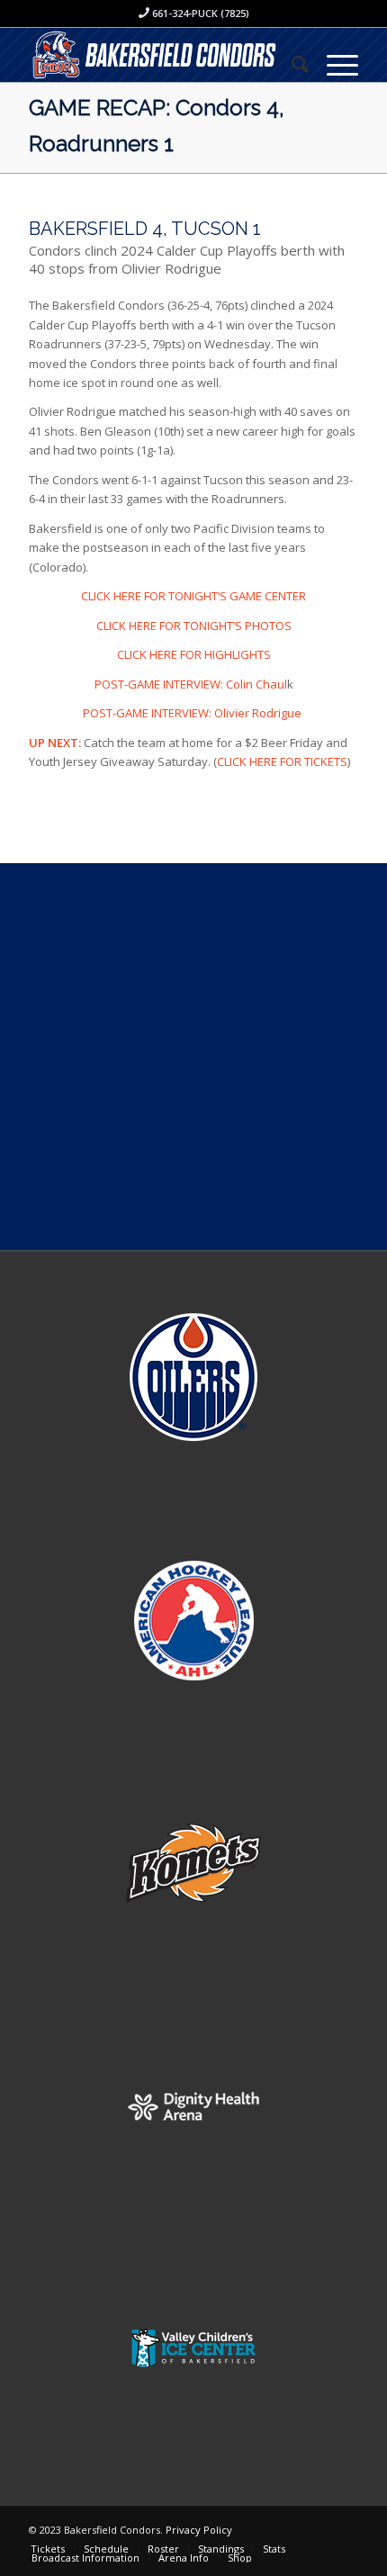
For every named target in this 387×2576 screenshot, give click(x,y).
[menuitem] (291, 64)
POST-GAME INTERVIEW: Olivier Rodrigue (193, 713)
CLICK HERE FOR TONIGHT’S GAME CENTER (193, 596)
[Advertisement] (193, 1057)
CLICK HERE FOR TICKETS (282, 761)
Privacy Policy (199, 2530)
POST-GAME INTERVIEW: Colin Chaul (191, 684)
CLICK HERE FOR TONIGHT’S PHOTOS (194, 626)
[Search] (291, 64)
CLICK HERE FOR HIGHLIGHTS (194, 654)
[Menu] (333, 64)
